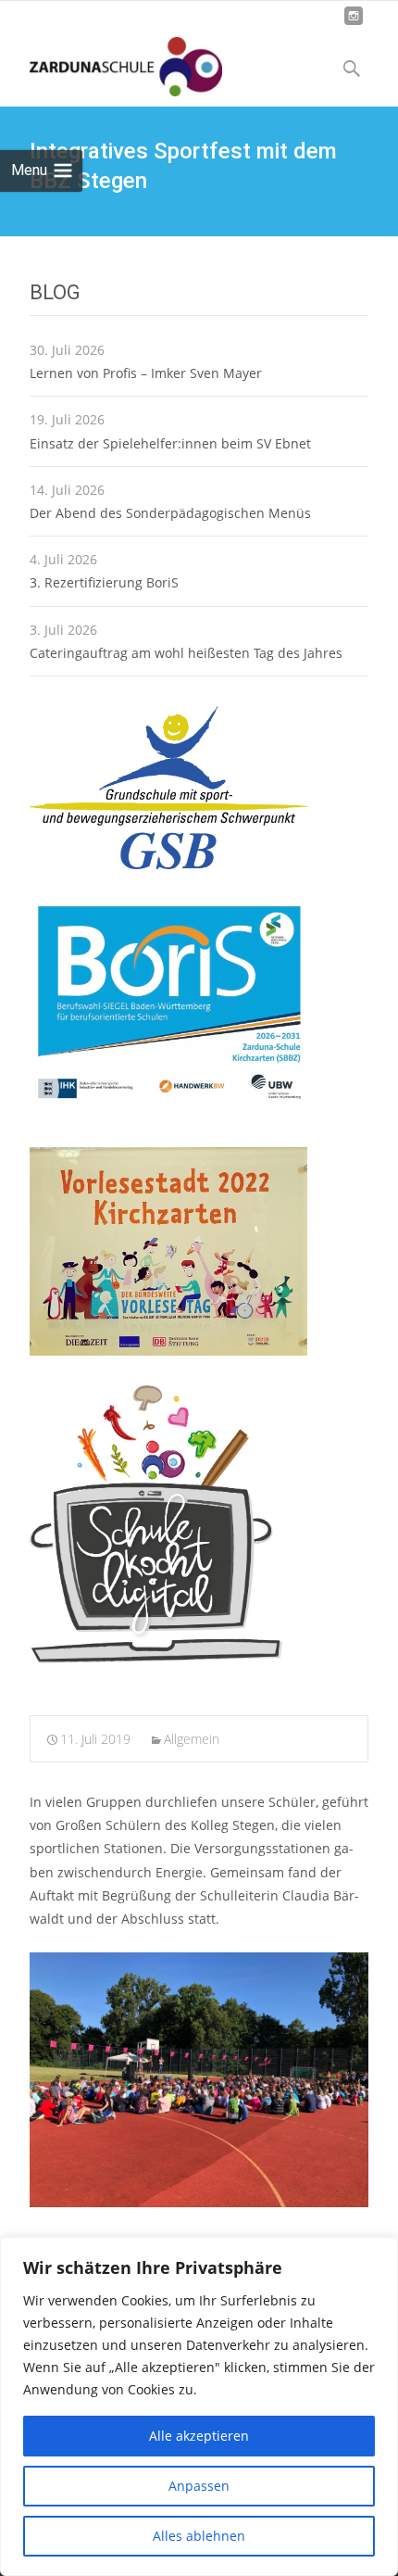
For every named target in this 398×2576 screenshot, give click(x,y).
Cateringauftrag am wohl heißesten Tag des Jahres (186, 653)
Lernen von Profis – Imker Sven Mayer (146, 373)
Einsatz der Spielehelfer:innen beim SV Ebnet (170, 443)
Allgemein (192, 1739)
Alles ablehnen (199, 2536)
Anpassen (199, 2486)
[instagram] (354, 23)
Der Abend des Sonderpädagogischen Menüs (170, 513)
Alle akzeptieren (199, 2436)
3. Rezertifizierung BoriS (104, 582)
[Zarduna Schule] (111, 62)
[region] (199, 2406)
